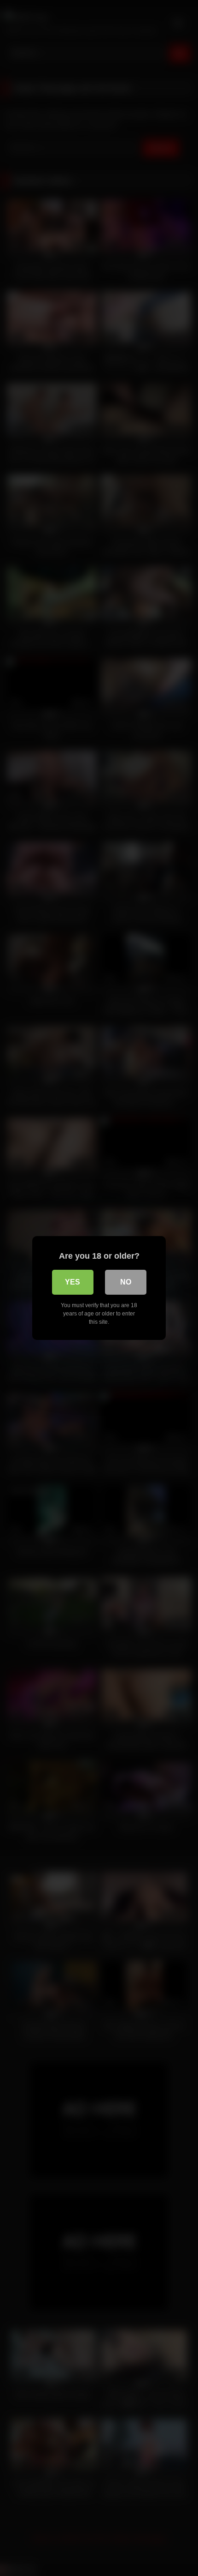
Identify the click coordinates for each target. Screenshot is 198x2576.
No (126, 1282)
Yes (73, 1282)
